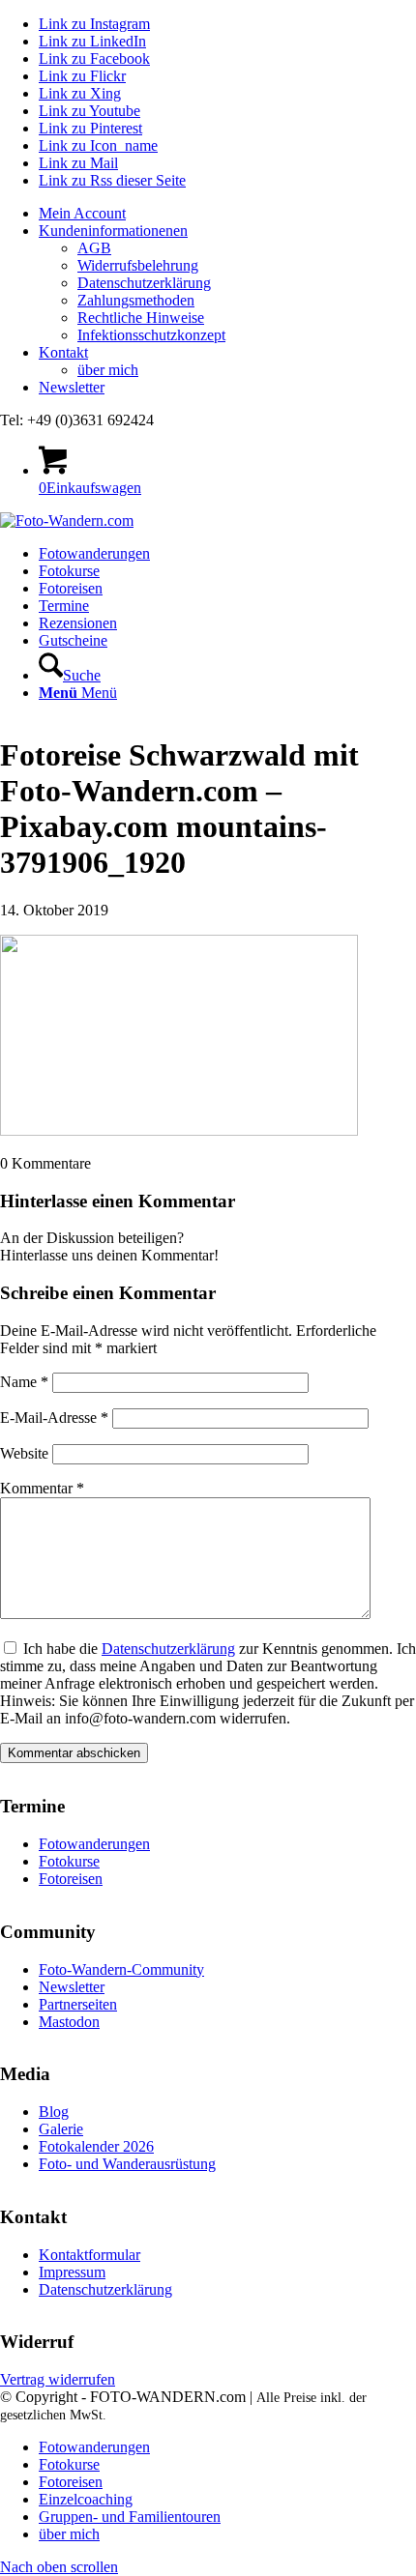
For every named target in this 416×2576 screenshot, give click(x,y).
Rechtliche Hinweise (141, 318)
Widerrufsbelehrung (138, 265)
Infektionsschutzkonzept (151, 335)
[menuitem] (227, 214)
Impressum (72, 2272)
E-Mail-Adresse (54, 1418)
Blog (54, 2112)
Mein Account (82, 213)
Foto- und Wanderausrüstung (127, 2164)
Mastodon (69, 2022)
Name (24, 1382)
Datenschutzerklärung (144, 283)
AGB (94, 248)
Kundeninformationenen (113, 231)
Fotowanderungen (94, 1844)
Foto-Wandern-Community (121, 1969)
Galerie (61, 2129)
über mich (108, 370)
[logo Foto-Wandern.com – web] (67, 521)
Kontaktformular (89, 2255)
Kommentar (42, 1488)
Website (24, 1453)
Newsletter (72, 387)
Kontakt (63, 352)
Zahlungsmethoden (136, 300)
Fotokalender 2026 (96, 2146)
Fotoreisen (71, 1879)
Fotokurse (69, 1861)
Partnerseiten (78, 2004)
